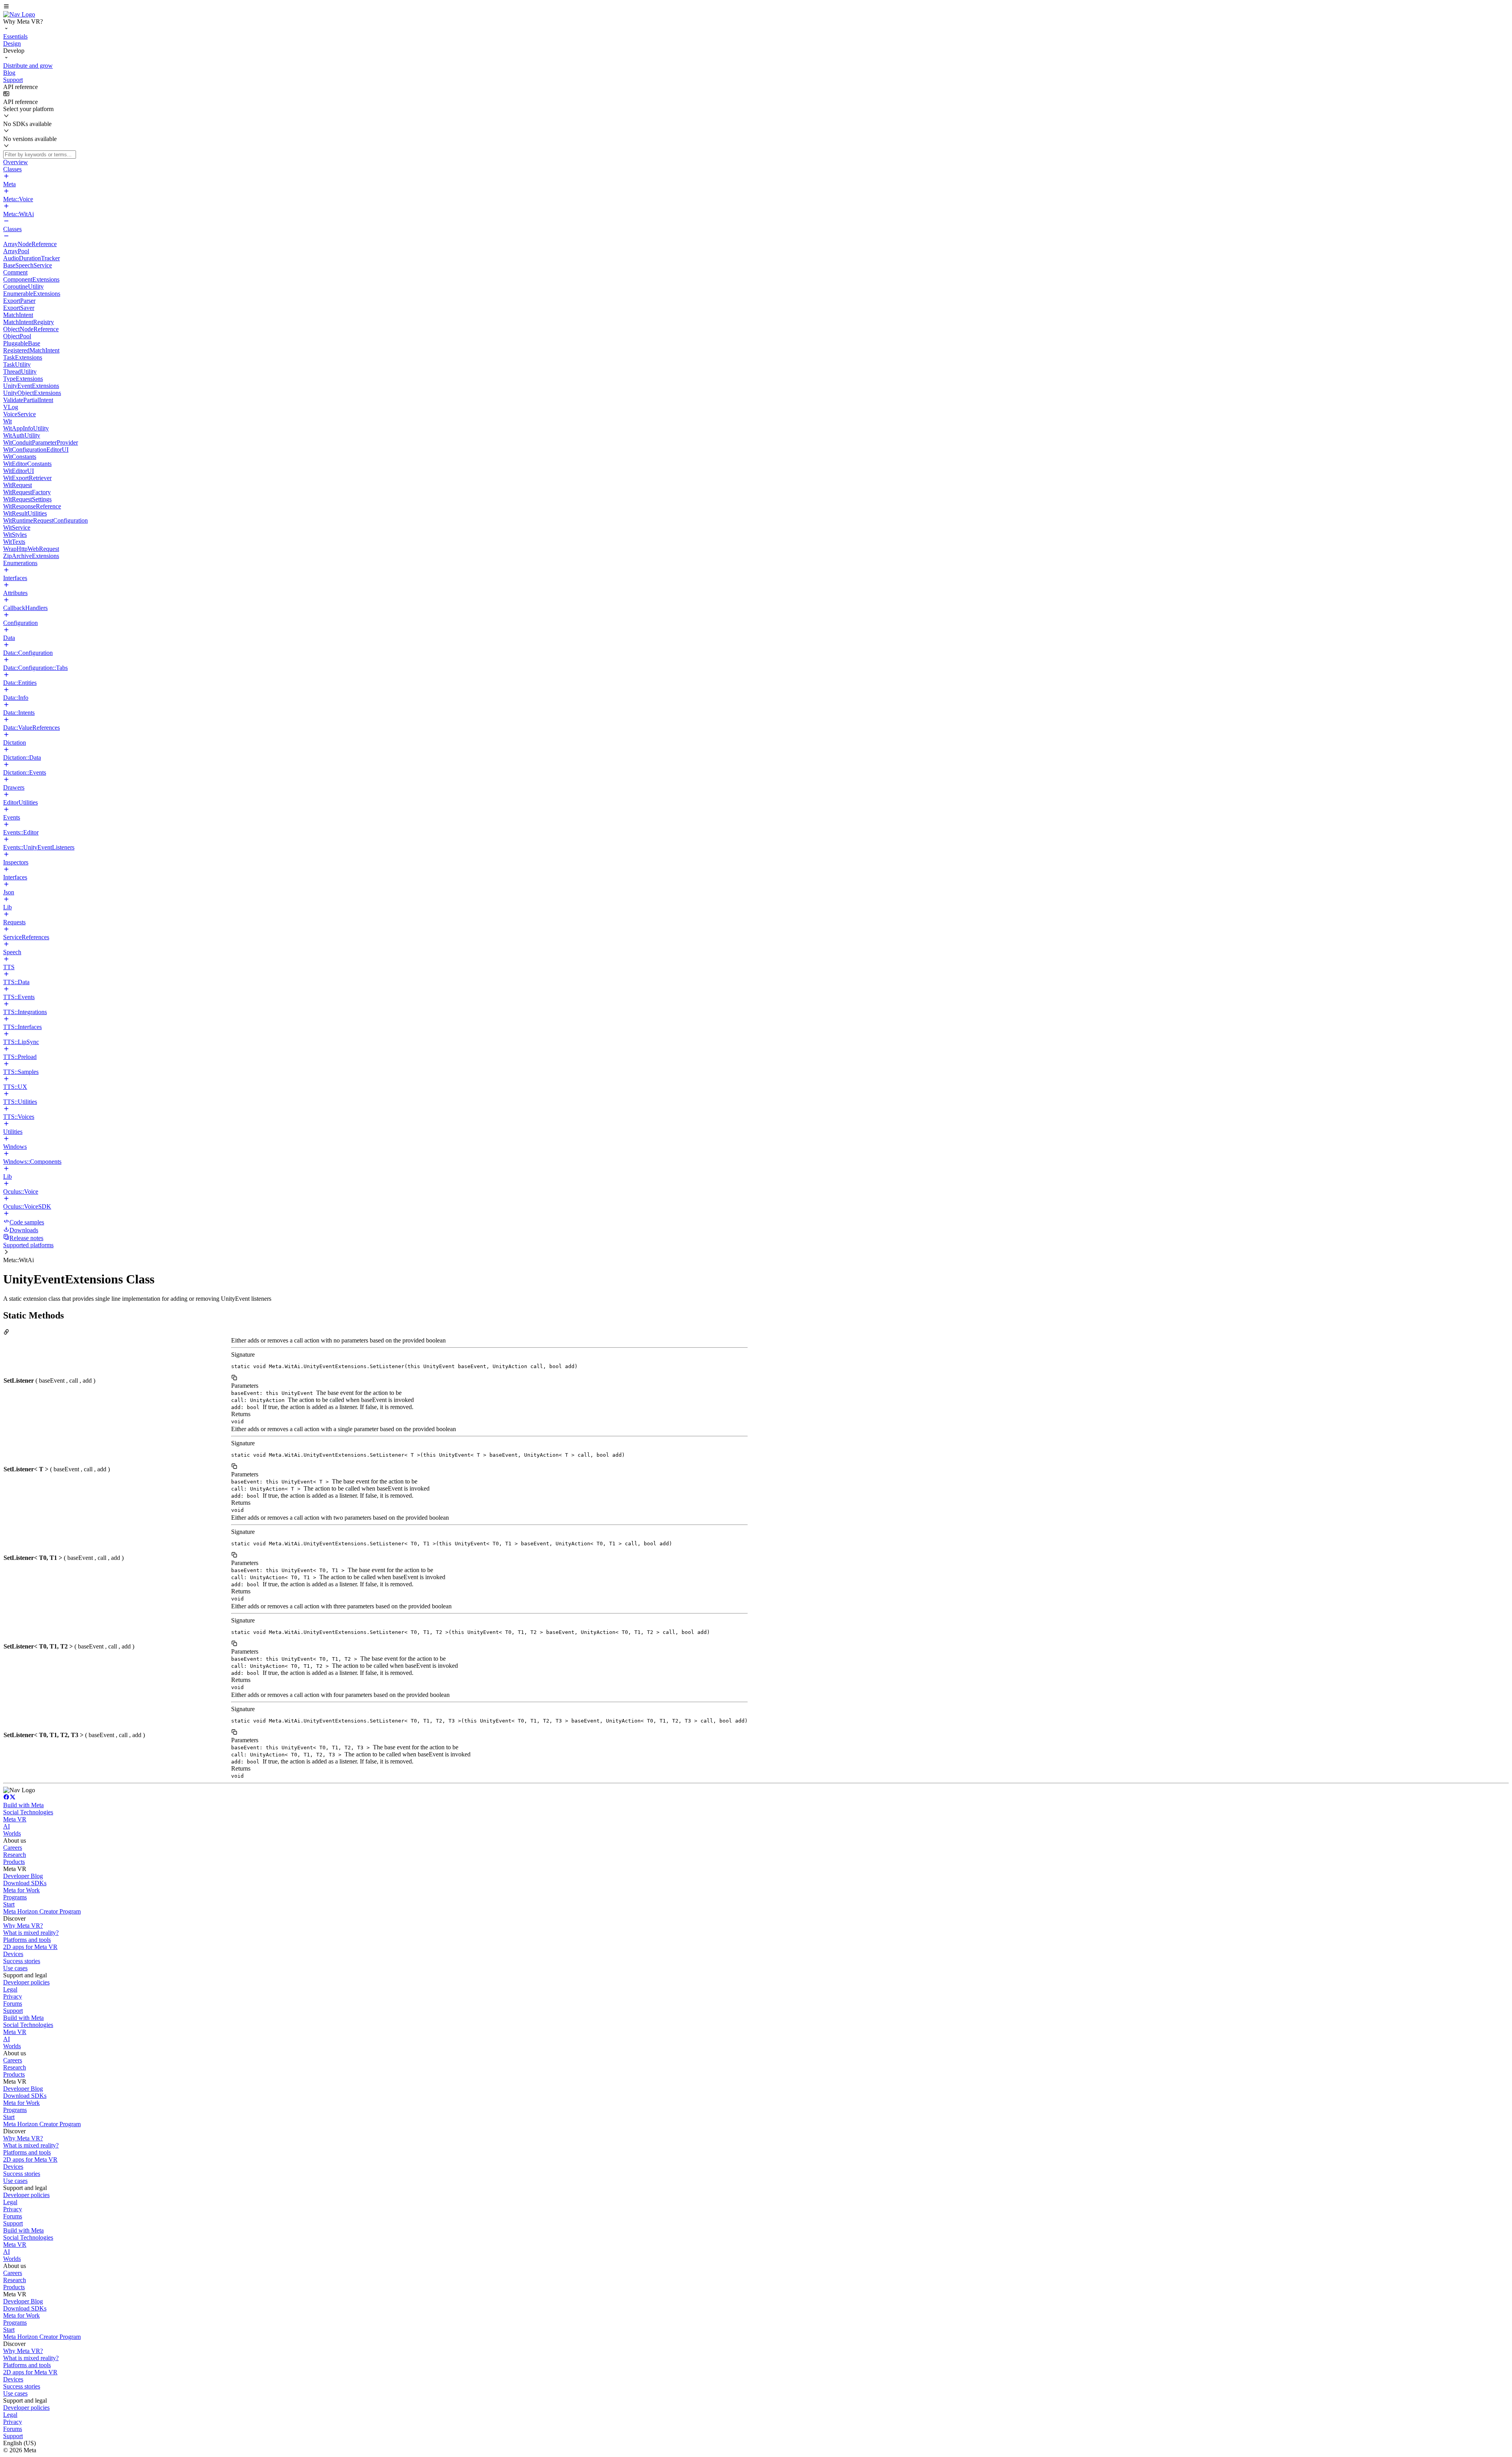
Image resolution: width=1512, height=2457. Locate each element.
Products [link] (14, 1862)
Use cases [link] (15, 1968)
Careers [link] (13, 1848)
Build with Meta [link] (23, 1805)
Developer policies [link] (26, 1982)
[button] (756, 7)
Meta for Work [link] (21, 1890)
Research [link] (15, 1855)
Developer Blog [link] (23, 1876)
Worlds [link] (12, 1833)
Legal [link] (10, 1989)
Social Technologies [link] (28, 1812)
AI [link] (6, 1826)
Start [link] (9, 1904)
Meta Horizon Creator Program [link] (42, 1911)
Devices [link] (13, 1954)
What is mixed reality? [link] (31, 1933)
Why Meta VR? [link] (23, 1926)
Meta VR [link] (15, 1819)
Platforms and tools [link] (27, 1940)
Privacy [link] (13, 1996)
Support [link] (13, 2011)
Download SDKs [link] (25, 1883)
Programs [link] (15, 1897)
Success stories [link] (22, 1961)
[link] (19, 14)
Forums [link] (13, 2004)
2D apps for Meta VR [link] (30, 1947)
